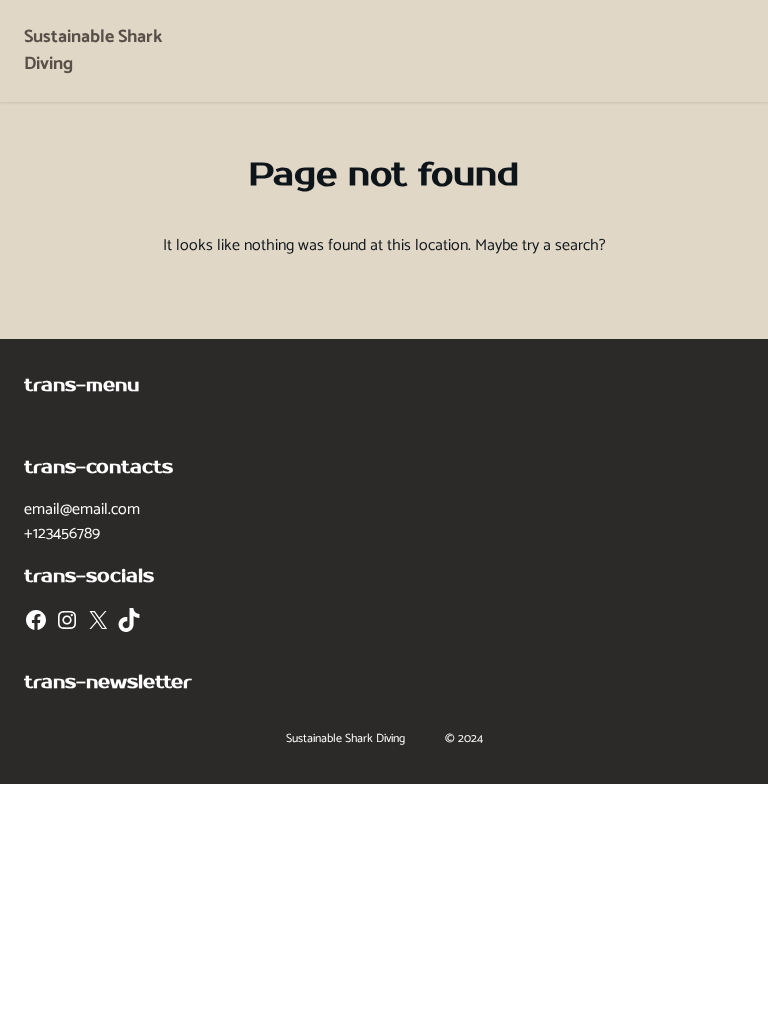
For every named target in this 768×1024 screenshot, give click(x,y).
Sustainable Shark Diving (93, 50)
